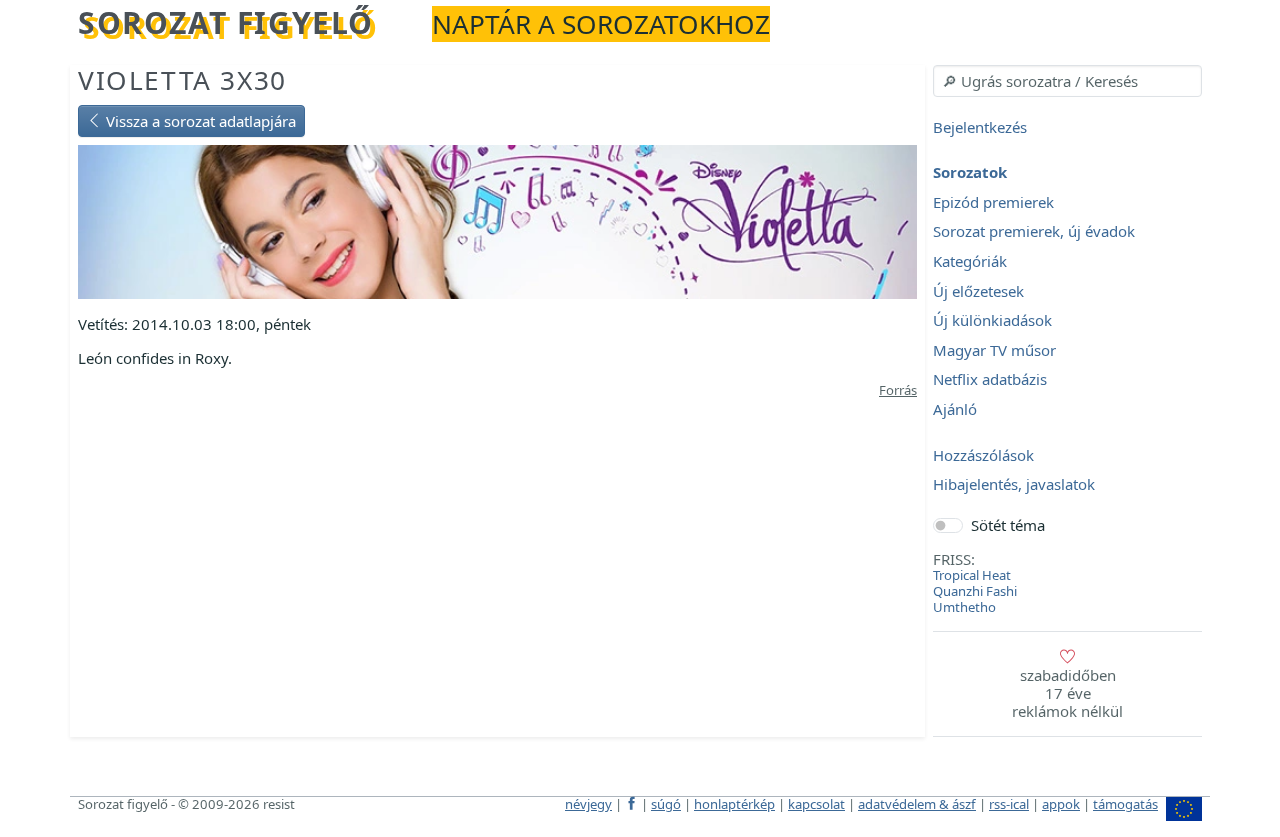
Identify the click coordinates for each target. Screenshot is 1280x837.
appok (1061, 804)
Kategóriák (970, 261)
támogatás (1125, 804)
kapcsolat (816, 804)
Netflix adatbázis (990, 380)
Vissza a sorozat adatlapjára (199, 121)
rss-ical (1009, 804)
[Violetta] (497, 220)
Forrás (898, 390)
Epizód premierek (993, 202)
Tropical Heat (972, 575)
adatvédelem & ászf (917, 804)
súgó (666, 804)
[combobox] (1067, 81)
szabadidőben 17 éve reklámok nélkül (1067, 693)
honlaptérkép (734, 804)
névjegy (588, 804)
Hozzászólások (983, 455)
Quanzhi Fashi (975, 591)
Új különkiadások (992, 321)
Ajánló (955, 409)
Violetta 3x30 (182, 80)
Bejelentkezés (980, 127)
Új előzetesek (978, 291)
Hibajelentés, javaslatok (1014, 485)
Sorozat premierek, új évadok (1034, 232)
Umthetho (964, 607)
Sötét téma (1008, 525)
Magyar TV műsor (994, 350)
